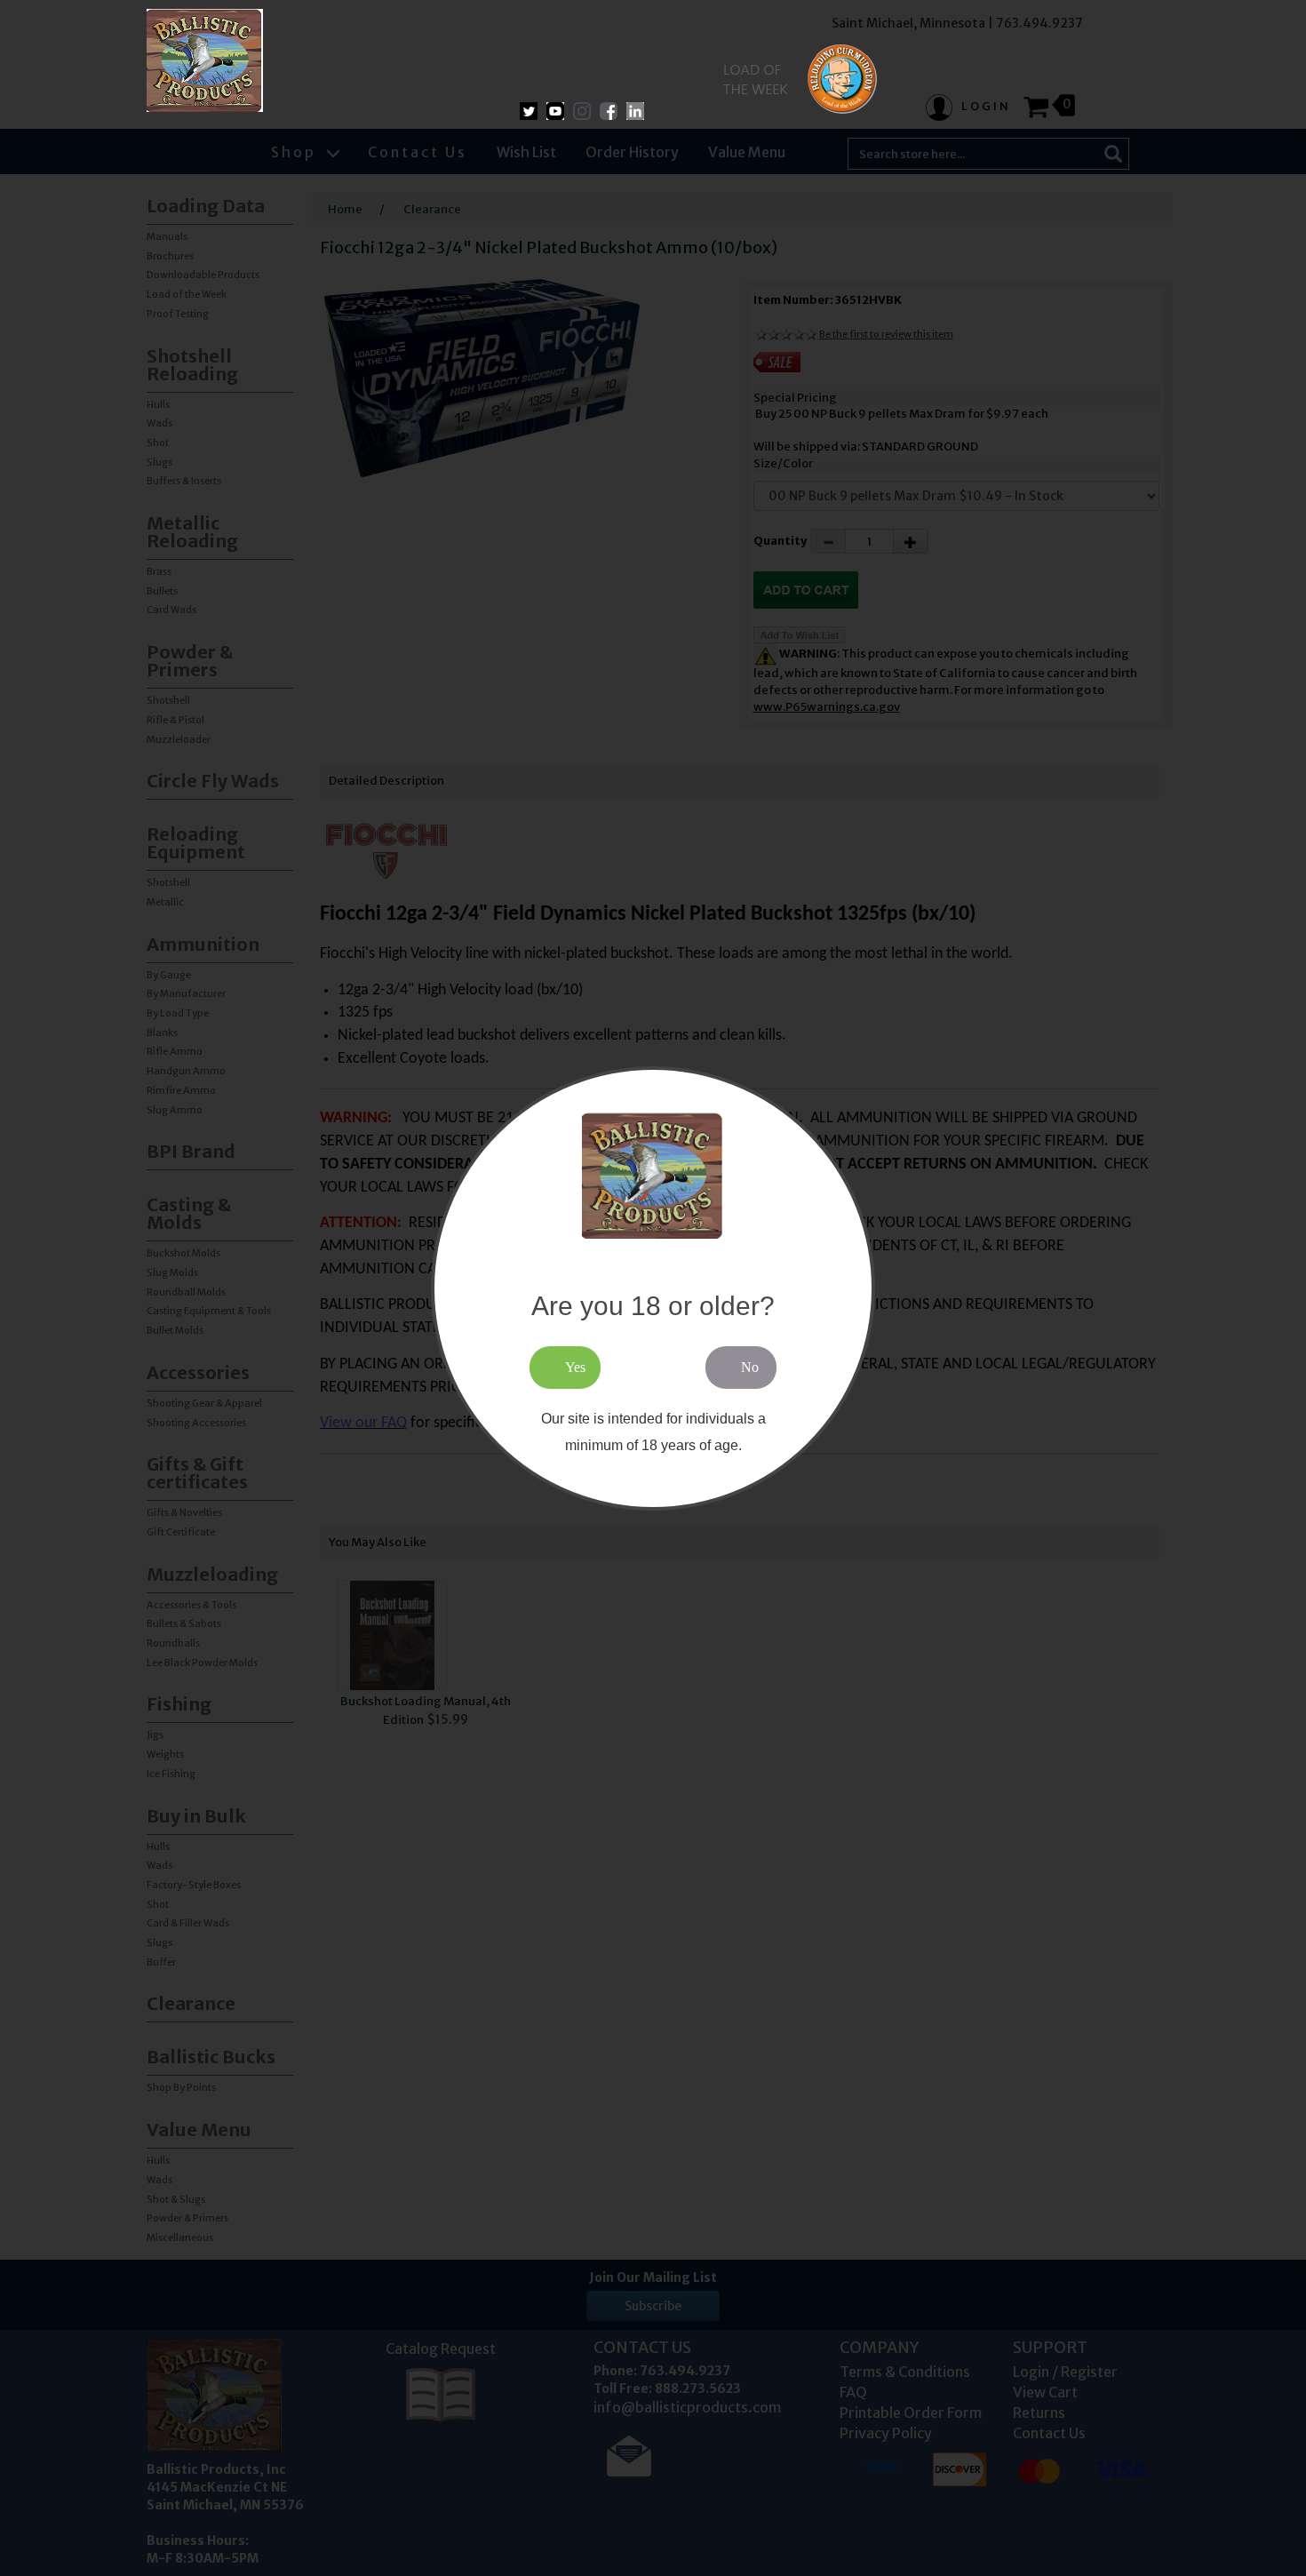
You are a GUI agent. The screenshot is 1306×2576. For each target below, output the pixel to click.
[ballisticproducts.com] (205, 60)
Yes (575, 1366)
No (750, 1366)
